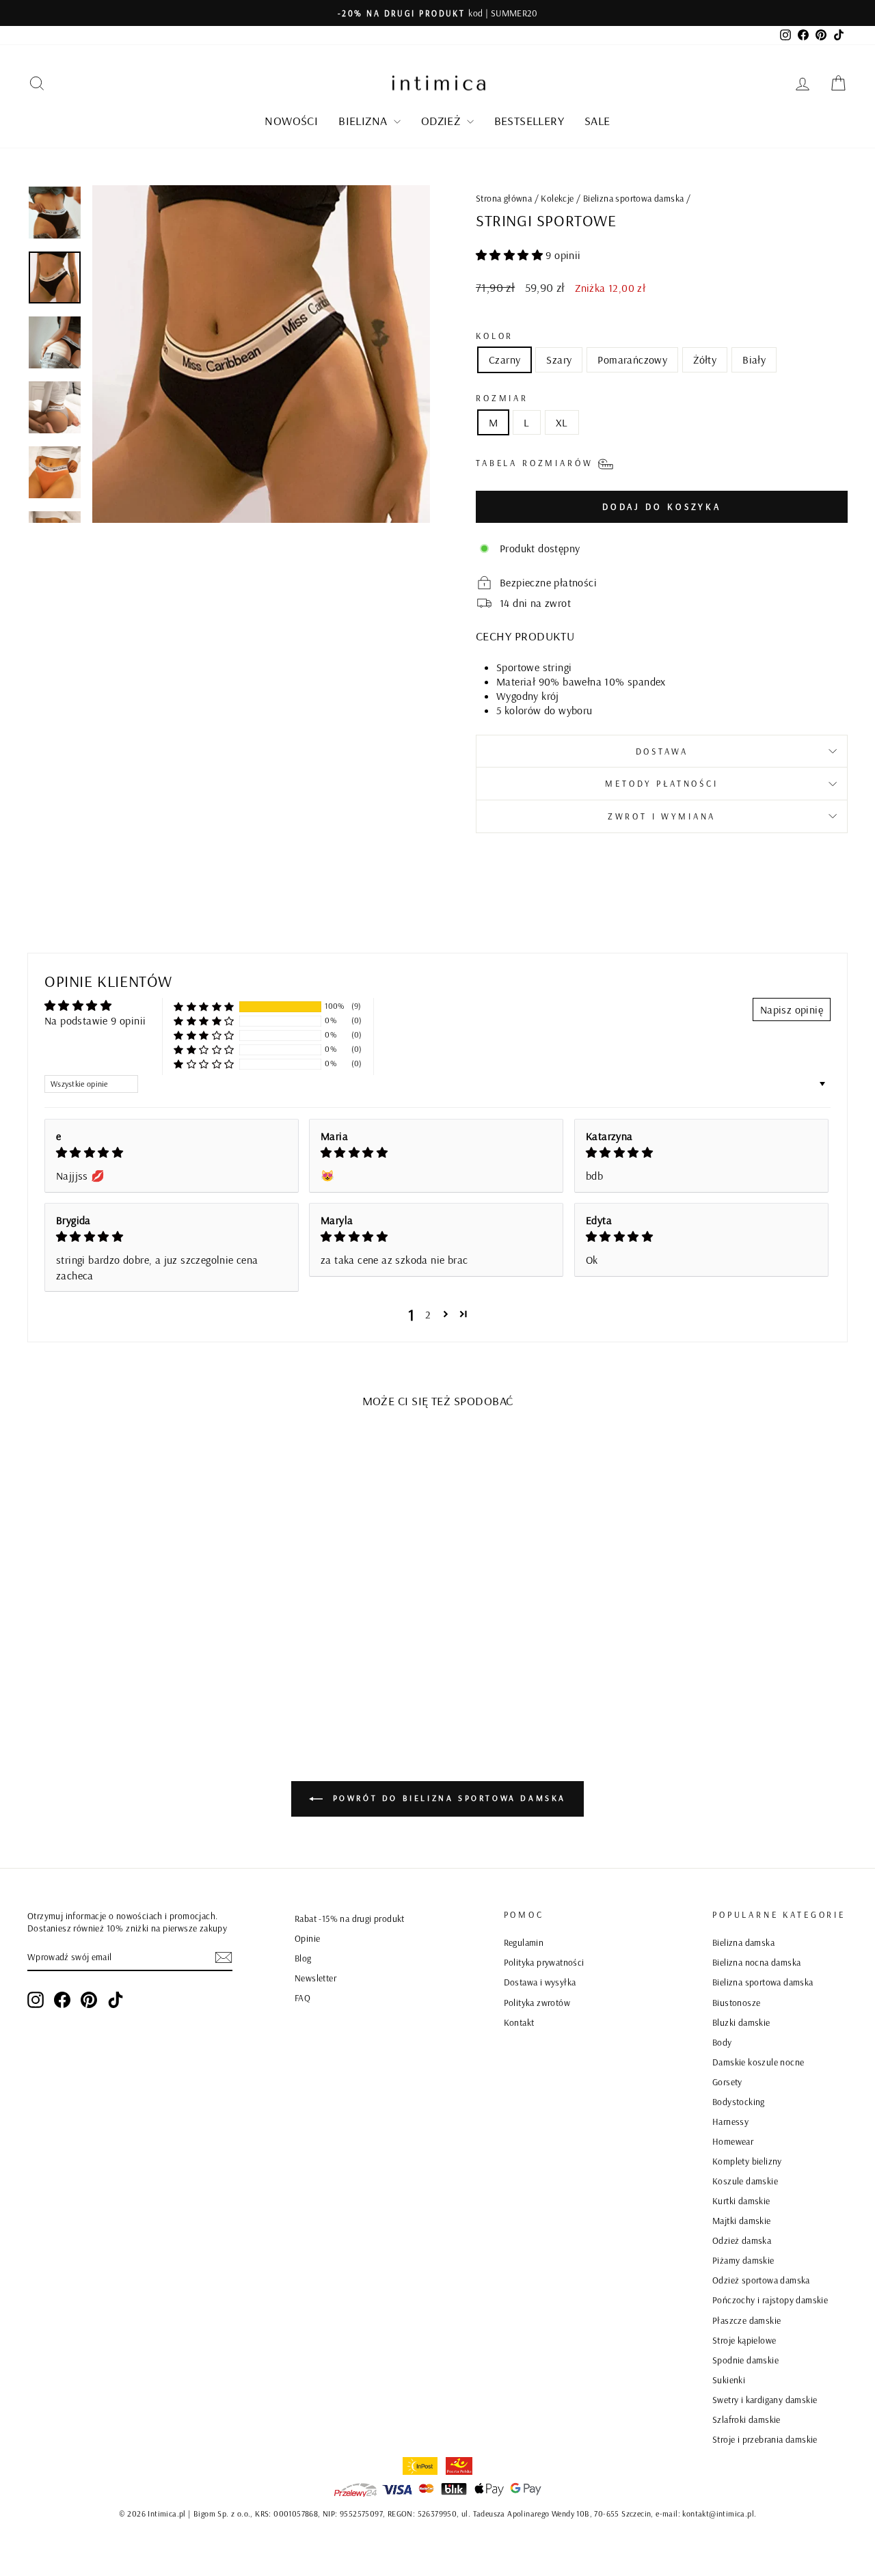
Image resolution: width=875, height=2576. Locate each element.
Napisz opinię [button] (792, 1009)
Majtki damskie (742, 2220)
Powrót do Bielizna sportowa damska (447, 1798)
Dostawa (662, 751)
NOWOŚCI (291, 121)
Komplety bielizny (747, 2161)
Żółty (705, 360)
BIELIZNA (364, 121)
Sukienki (729, 2380)
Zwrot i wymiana (662, 816)
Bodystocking (739, 2101)
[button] (511, 255)
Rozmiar (502, 398)
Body (722, 2042)
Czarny (504, 360)
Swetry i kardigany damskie (765, 2399)
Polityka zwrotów (537, 2002)
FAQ (302, 1997)
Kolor (495, 336)
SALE (597, 121)
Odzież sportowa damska (761, 2280)
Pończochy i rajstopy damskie (770, 2300)
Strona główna (504, 198)
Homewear (733, 2141)
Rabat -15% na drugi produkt (350, 1918)
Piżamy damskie (743, 2260)
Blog (303, 1958)
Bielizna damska (743, 1942)
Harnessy (730, 2121)
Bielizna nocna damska (756, 1962)
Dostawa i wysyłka (540, 1982)
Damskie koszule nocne (758, 2062)
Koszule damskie (745, 2181)
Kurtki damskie (741, 2200)
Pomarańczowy (632, 360)
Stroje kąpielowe (744, 2340)
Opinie (307, 1938)
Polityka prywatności (544, 1962)
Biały (754, 360)
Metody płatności (661, 783)
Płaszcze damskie (746, 2320)
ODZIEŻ (442, 121)
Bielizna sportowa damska (634, 198)
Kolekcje (557, 198)
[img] (172, 1152)
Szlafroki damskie (746, 2419)
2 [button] (428, 1314)
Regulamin (524, 1942)
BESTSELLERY (529, 121)
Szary (559, 360)
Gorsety (727, 2082)
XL (562, 422)
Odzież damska (742, 2240)
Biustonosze (736, 2002)
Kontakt (519, 2022)
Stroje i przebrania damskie (765, 2439)
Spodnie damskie (745, 2360)
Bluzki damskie (741, 2022)
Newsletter (315, 1978)
